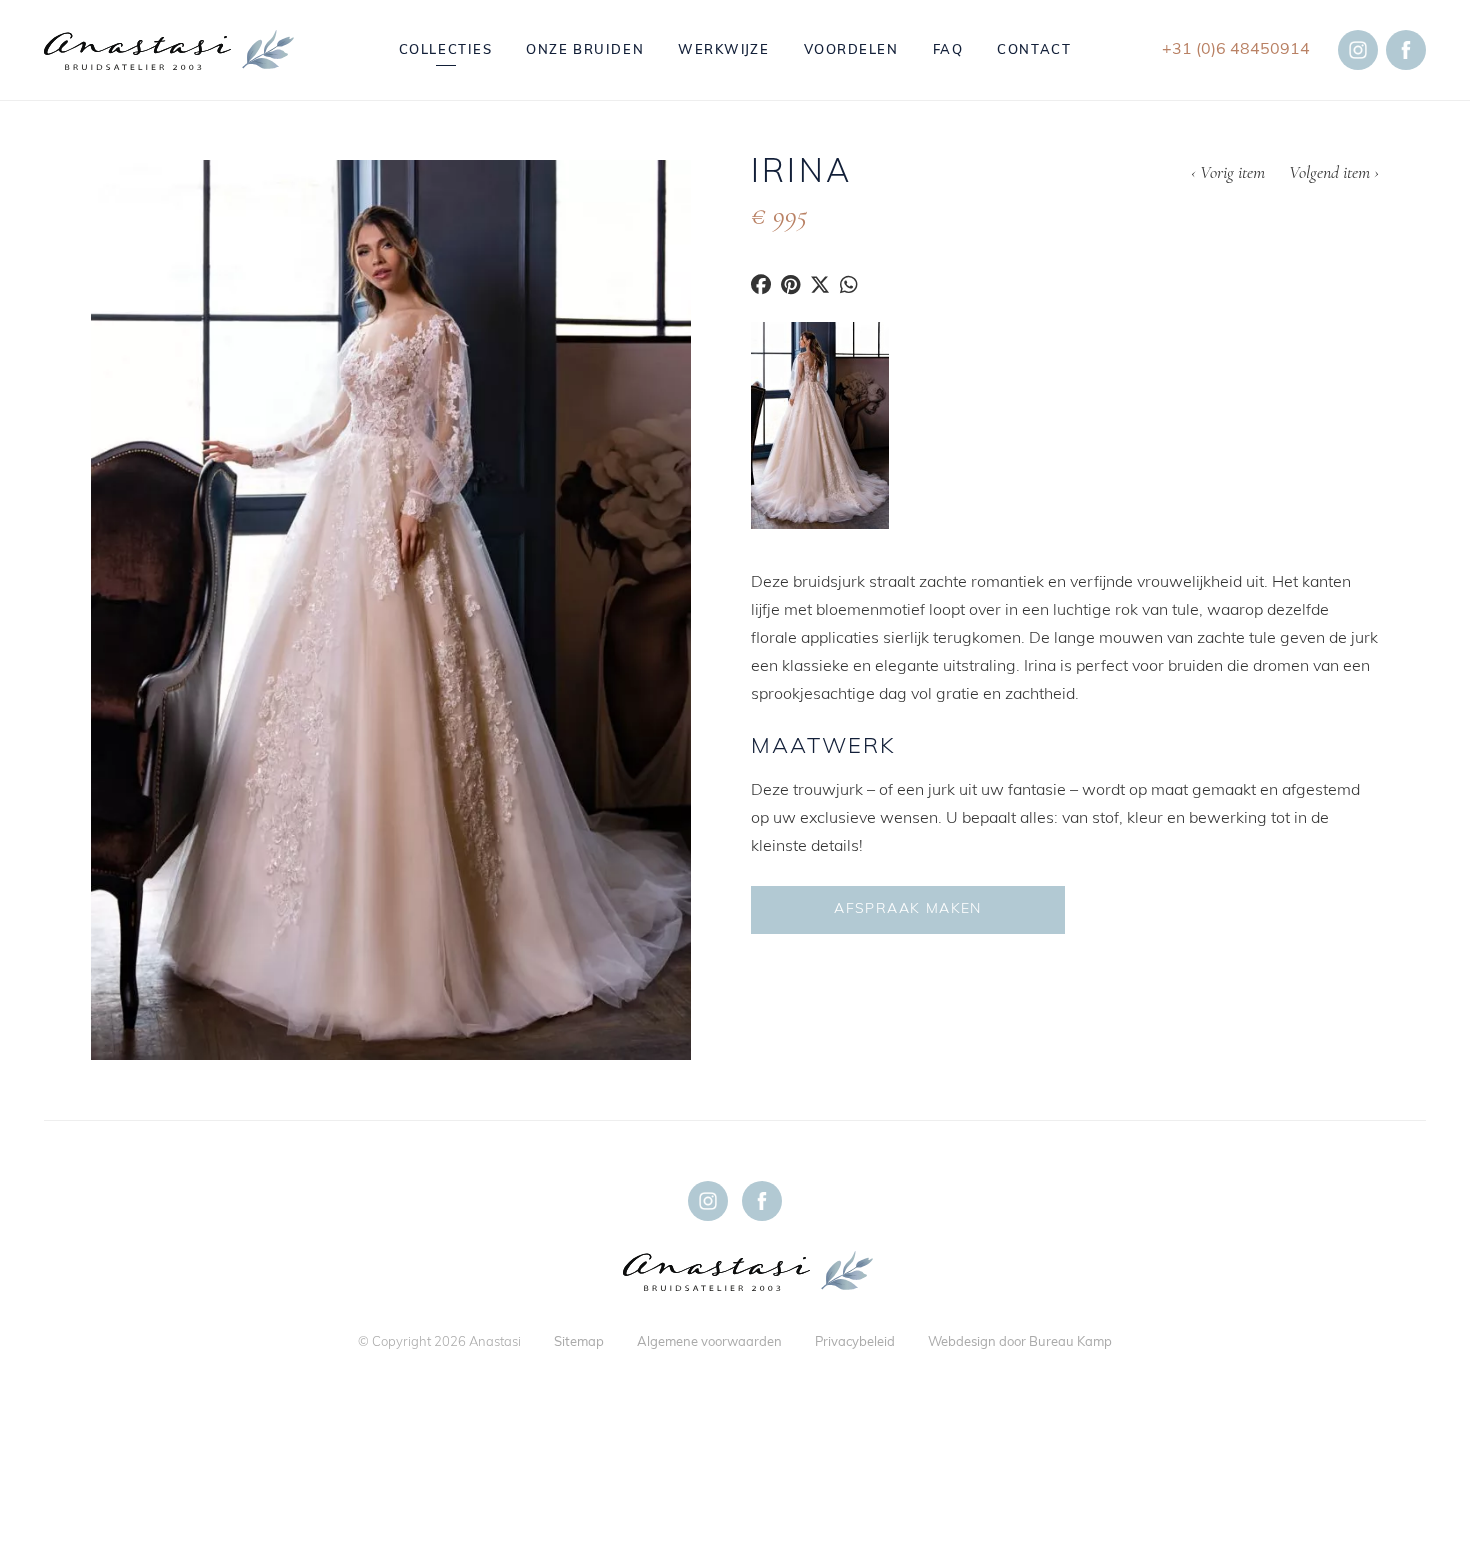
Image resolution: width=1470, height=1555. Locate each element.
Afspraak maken (908, 909)
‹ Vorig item (1228, 174)
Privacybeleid (855, 1342)
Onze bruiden (585, 50)
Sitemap (579, 1342)
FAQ (948, 50)
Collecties (446, 50)
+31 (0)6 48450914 (1236, 50)
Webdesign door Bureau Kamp (1020, 1342)
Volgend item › (1334, 174)
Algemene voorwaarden (709, 1342)
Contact (1034, 50)
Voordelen (851, 50)
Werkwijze (723, 50)
